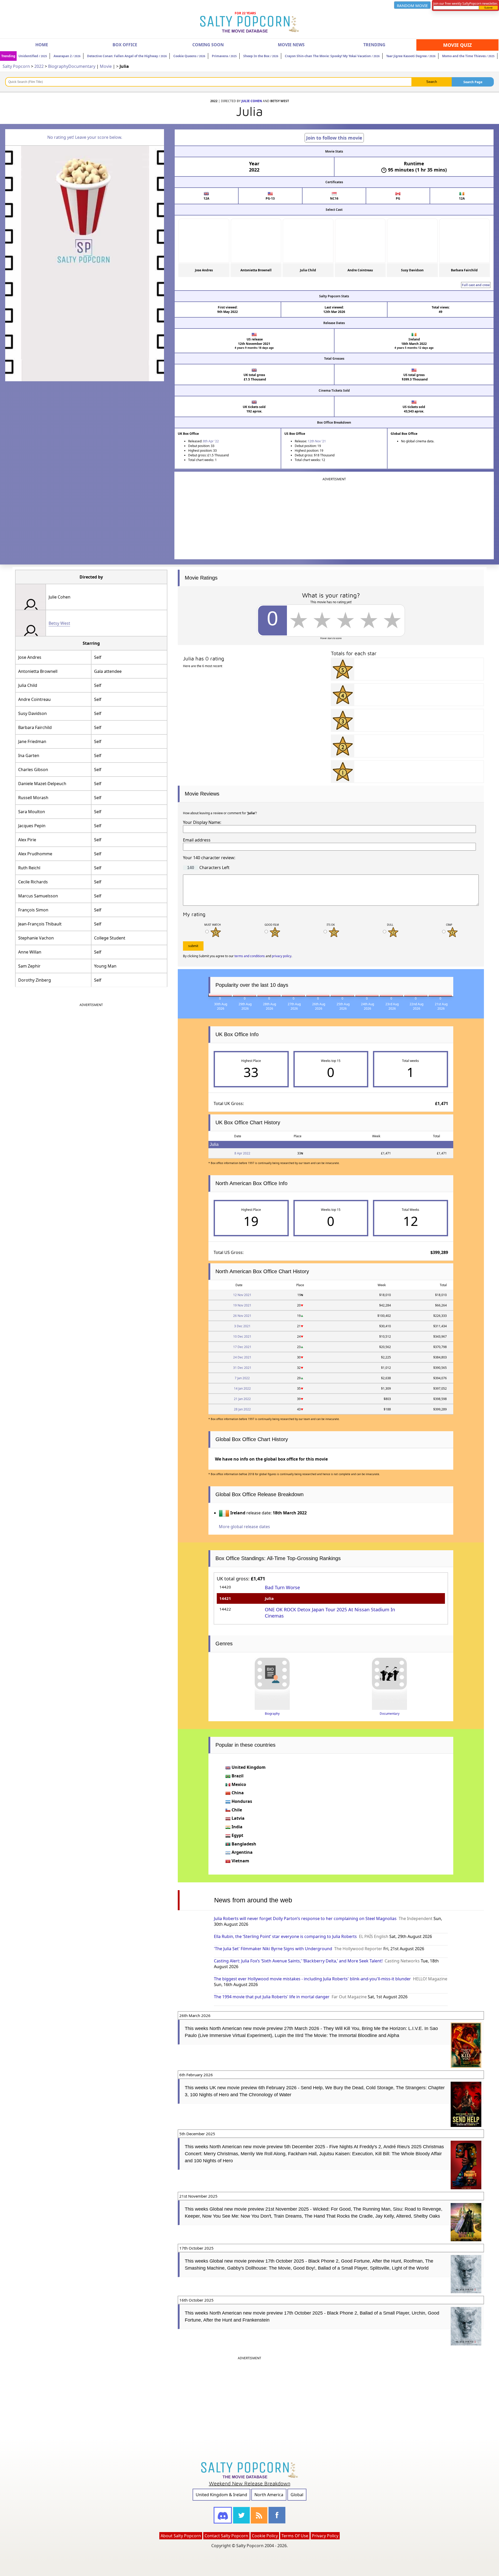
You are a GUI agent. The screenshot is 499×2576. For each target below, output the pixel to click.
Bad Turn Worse (282, 1587)
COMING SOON (208, 45)
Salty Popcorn (16, 66)
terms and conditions (250, 956)
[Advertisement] (334, 518)
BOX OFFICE (125, 45)
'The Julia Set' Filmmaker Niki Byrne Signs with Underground (273, 1949)
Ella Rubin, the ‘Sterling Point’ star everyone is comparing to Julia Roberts (285, 1936)
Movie (106, 66)
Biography (58, 66)
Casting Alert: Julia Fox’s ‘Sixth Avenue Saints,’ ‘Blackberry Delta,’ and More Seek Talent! (298, 1961)
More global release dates (244, 1527)
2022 (39, 66)
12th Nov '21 (317, 441)
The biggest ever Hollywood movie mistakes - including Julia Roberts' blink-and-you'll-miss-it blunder (312, 1979)
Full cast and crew (476, 285)
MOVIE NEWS (291, 45)
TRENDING (374, 45)
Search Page (473, 82)
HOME (42, 45)
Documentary (82, 66)
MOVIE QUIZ (457, 45)
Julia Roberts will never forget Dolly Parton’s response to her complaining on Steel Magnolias (305, 1918)
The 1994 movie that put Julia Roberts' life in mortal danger (272, 1997)
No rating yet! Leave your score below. (85, 137)
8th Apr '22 (211, 441)
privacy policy (282, 956)
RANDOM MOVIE (412, 5)
